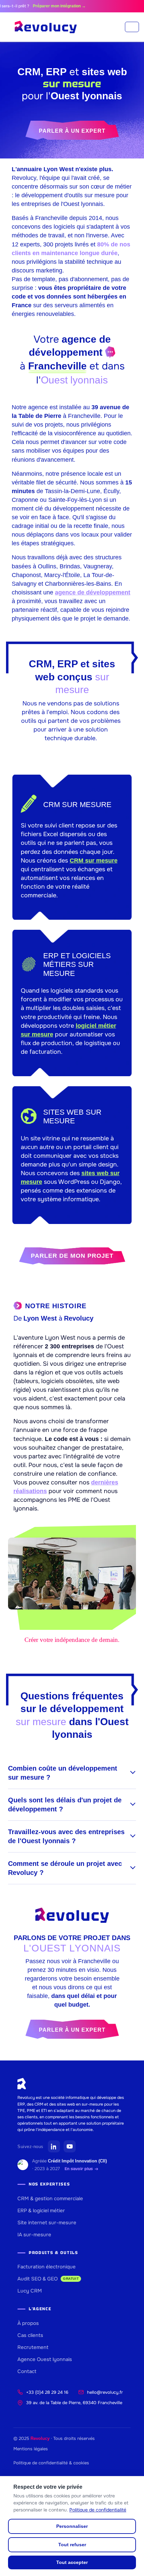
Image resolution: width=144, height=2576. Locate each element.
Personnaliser (72, 2526)
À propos (28, 2323)
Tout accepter (72, 2562)
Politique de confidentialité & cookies (51, 2463)
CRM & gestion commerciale (50, 2199)
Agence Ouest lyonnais (45, 2359)
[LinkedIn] (54, 2146)
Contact (27, 2371)
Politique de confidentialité (98, 2510)
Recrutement (33, 2347)
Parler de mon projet (72, 1256)
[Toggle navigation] (132, 27)
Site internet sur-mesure (47, 2223)
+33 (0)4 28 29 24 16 (47, 2392)
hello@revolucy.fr (105, 2392)
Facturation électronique (47, 2267)
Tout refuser (72, 2545)
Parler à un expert (72, 131)
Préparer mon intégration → (49, 6)
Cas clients (30, 2335)
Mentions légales (31, 2449)
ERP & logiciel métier (41, 2211)
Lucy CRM (30, 2291)
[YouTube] (70, 2146)
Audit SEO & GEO (48, 2279)
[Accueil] (46, 27)
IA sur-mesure (34, 2235)
